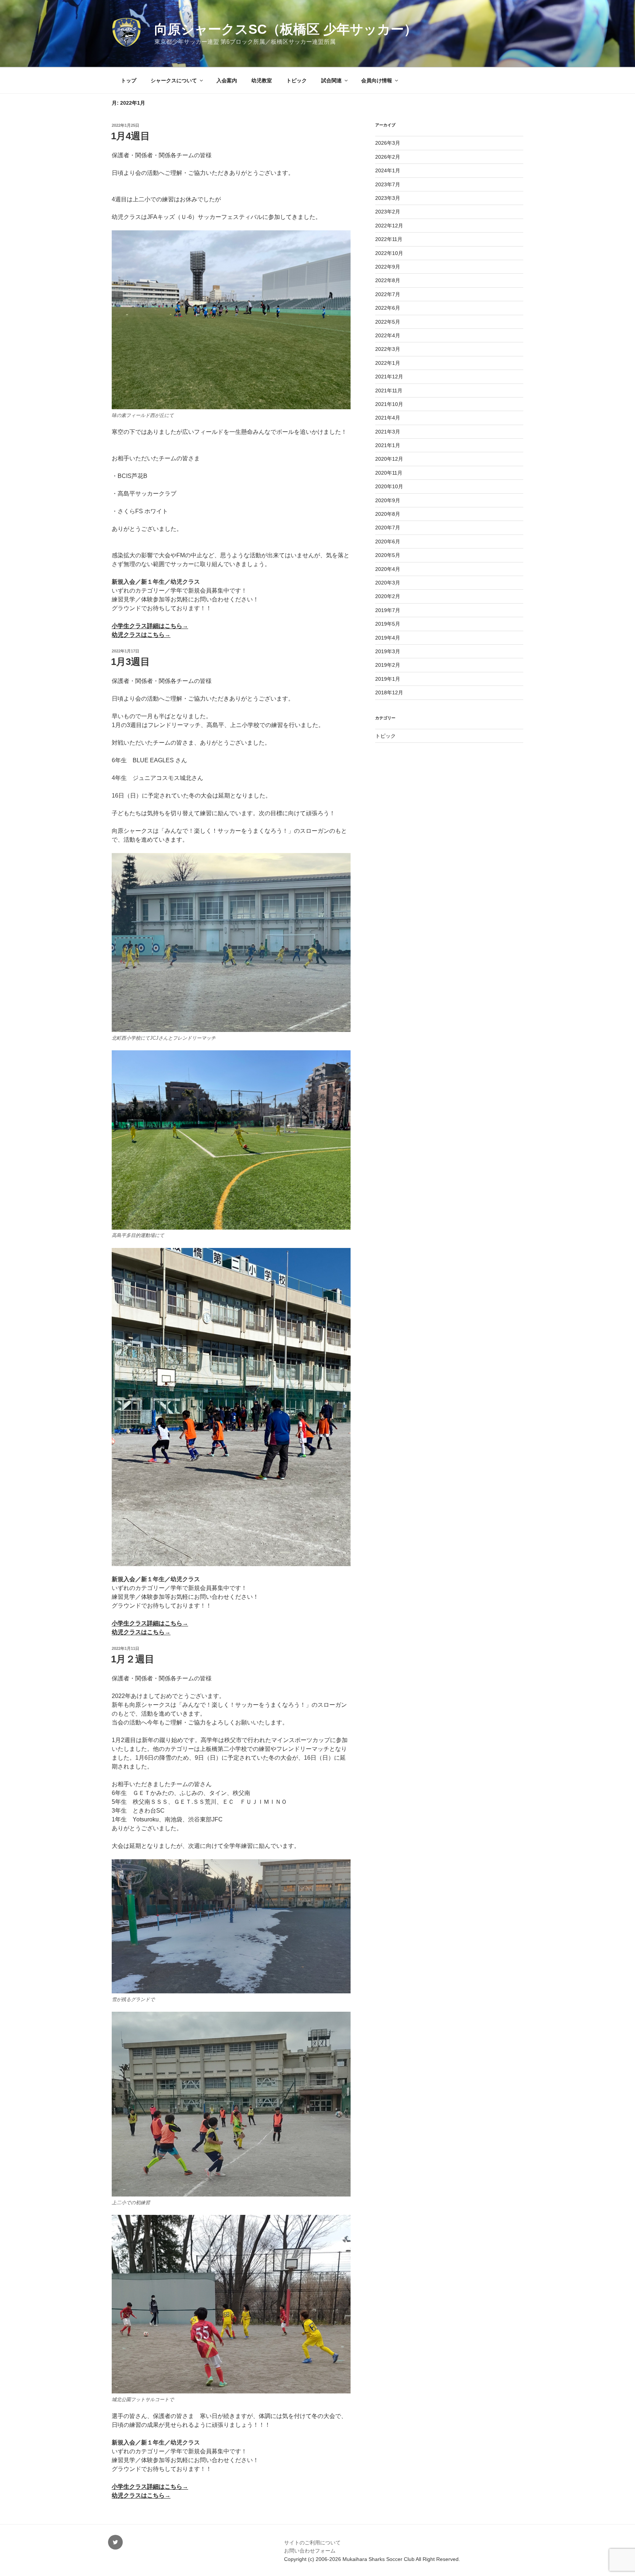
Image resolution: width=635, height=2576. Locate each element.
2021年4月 (388, 418)
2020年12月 (389, 459)
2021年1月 (388, 445)
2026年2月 (388, 157)
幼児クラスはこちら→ (141, 635)
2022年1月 (388, 363)
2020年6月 (388, 542)
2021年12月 (389, 377)
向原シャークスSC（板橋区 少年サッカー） (286, 29)
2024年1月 (388, 170)
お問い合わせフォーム (310, 2551)
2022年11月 (389, 239)
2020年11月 (389, 473)
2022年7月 (388, 294)
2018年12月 (389, 692)
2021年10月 (389, 404)
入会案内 (227, 80)
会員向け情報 (377, 80)
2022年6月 (388, 308)
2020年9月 (388, 500)
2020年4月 (388, 569)
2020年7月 (388, 528)
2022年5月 (388, 322)
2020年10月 (389, 486)
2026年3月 (388, 143)
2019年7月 (388, 610)
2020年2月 (388, 596)
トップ (129, 80)
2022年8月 (388, 280)
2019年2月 (388, 665)
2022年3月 (388, 349)
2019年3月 (388, 651)
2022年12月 (389, 226)
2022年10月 (389, 253)
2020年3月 (388, 583)
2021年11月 (389, 391)
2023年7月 (388, 184)
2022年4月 (388, 335)
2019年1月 (388, 679)
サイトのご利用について (312, 2543)
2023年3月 (388, 198)
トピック (297, 80)
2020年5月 (388, 555)
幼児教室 (262, 80)
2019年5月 (388, 624)
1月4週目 (130, 136)
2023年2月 (388, 212)
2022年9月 (388, 267)
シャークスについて (174, 80)
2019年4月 (388, 638)
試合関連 (331, 80)
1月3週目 (130, 662)
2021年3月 (388, 432)
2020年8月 (388, 514)
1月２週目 (133, 1659)
